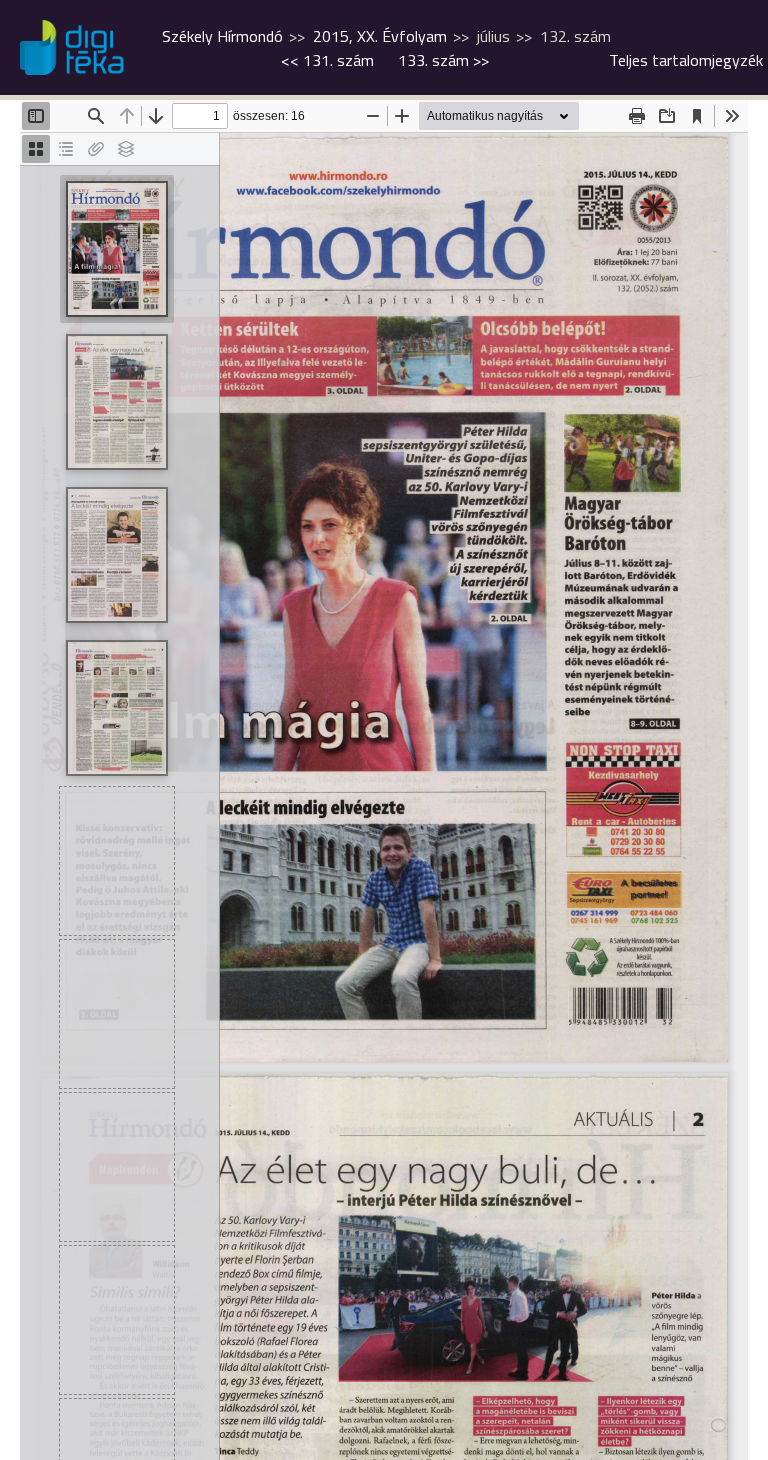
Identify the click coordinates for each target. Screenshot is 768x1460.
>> (443, 60)
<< (327, 60)
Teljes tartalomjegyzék (686, 60)
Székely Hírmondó (222, 36)
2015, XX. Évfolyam (380, 36)
